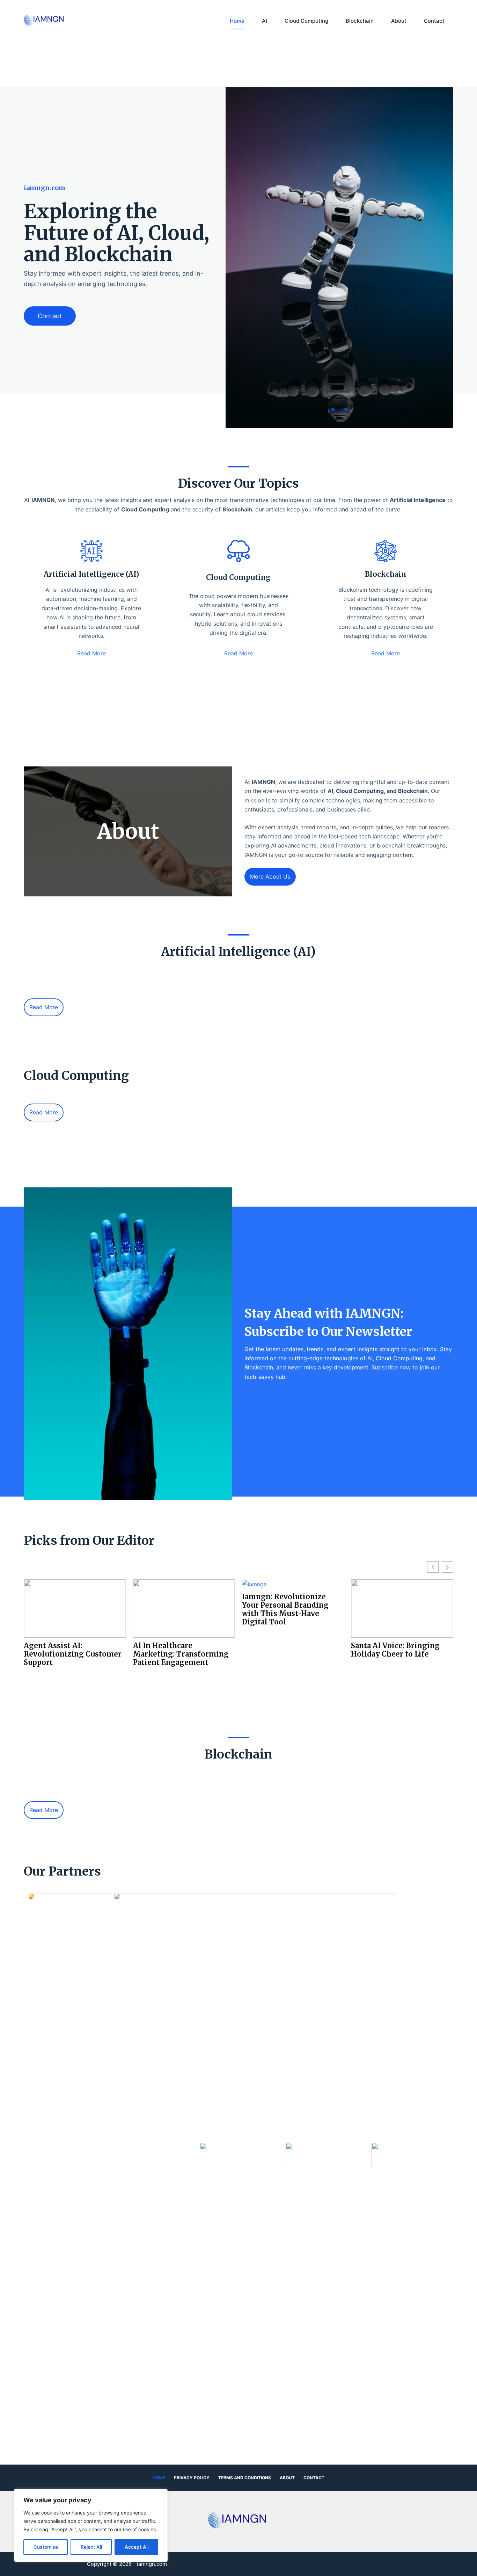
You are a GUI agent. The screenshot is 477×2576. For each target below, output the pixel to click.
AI (265, 21)
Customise (46, 2547)
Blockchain (360, 21)
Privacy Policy (192, 2478)
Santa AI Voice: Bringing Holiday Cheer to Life (286, 1650)
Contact (434, 21)
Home (237, 21)
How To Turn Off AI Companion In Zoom (388, 1650)
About (399, 21)
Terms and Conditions (245, 2478)
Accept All (137, 2547)
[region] (91, 2525)
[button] (238, 721)
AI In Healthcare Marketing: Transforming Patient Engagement (72, 1654)
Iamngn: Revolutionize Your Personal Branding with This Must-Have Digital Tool (176, 1609)
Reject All (91, 2547)
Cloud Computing (306, 21)
